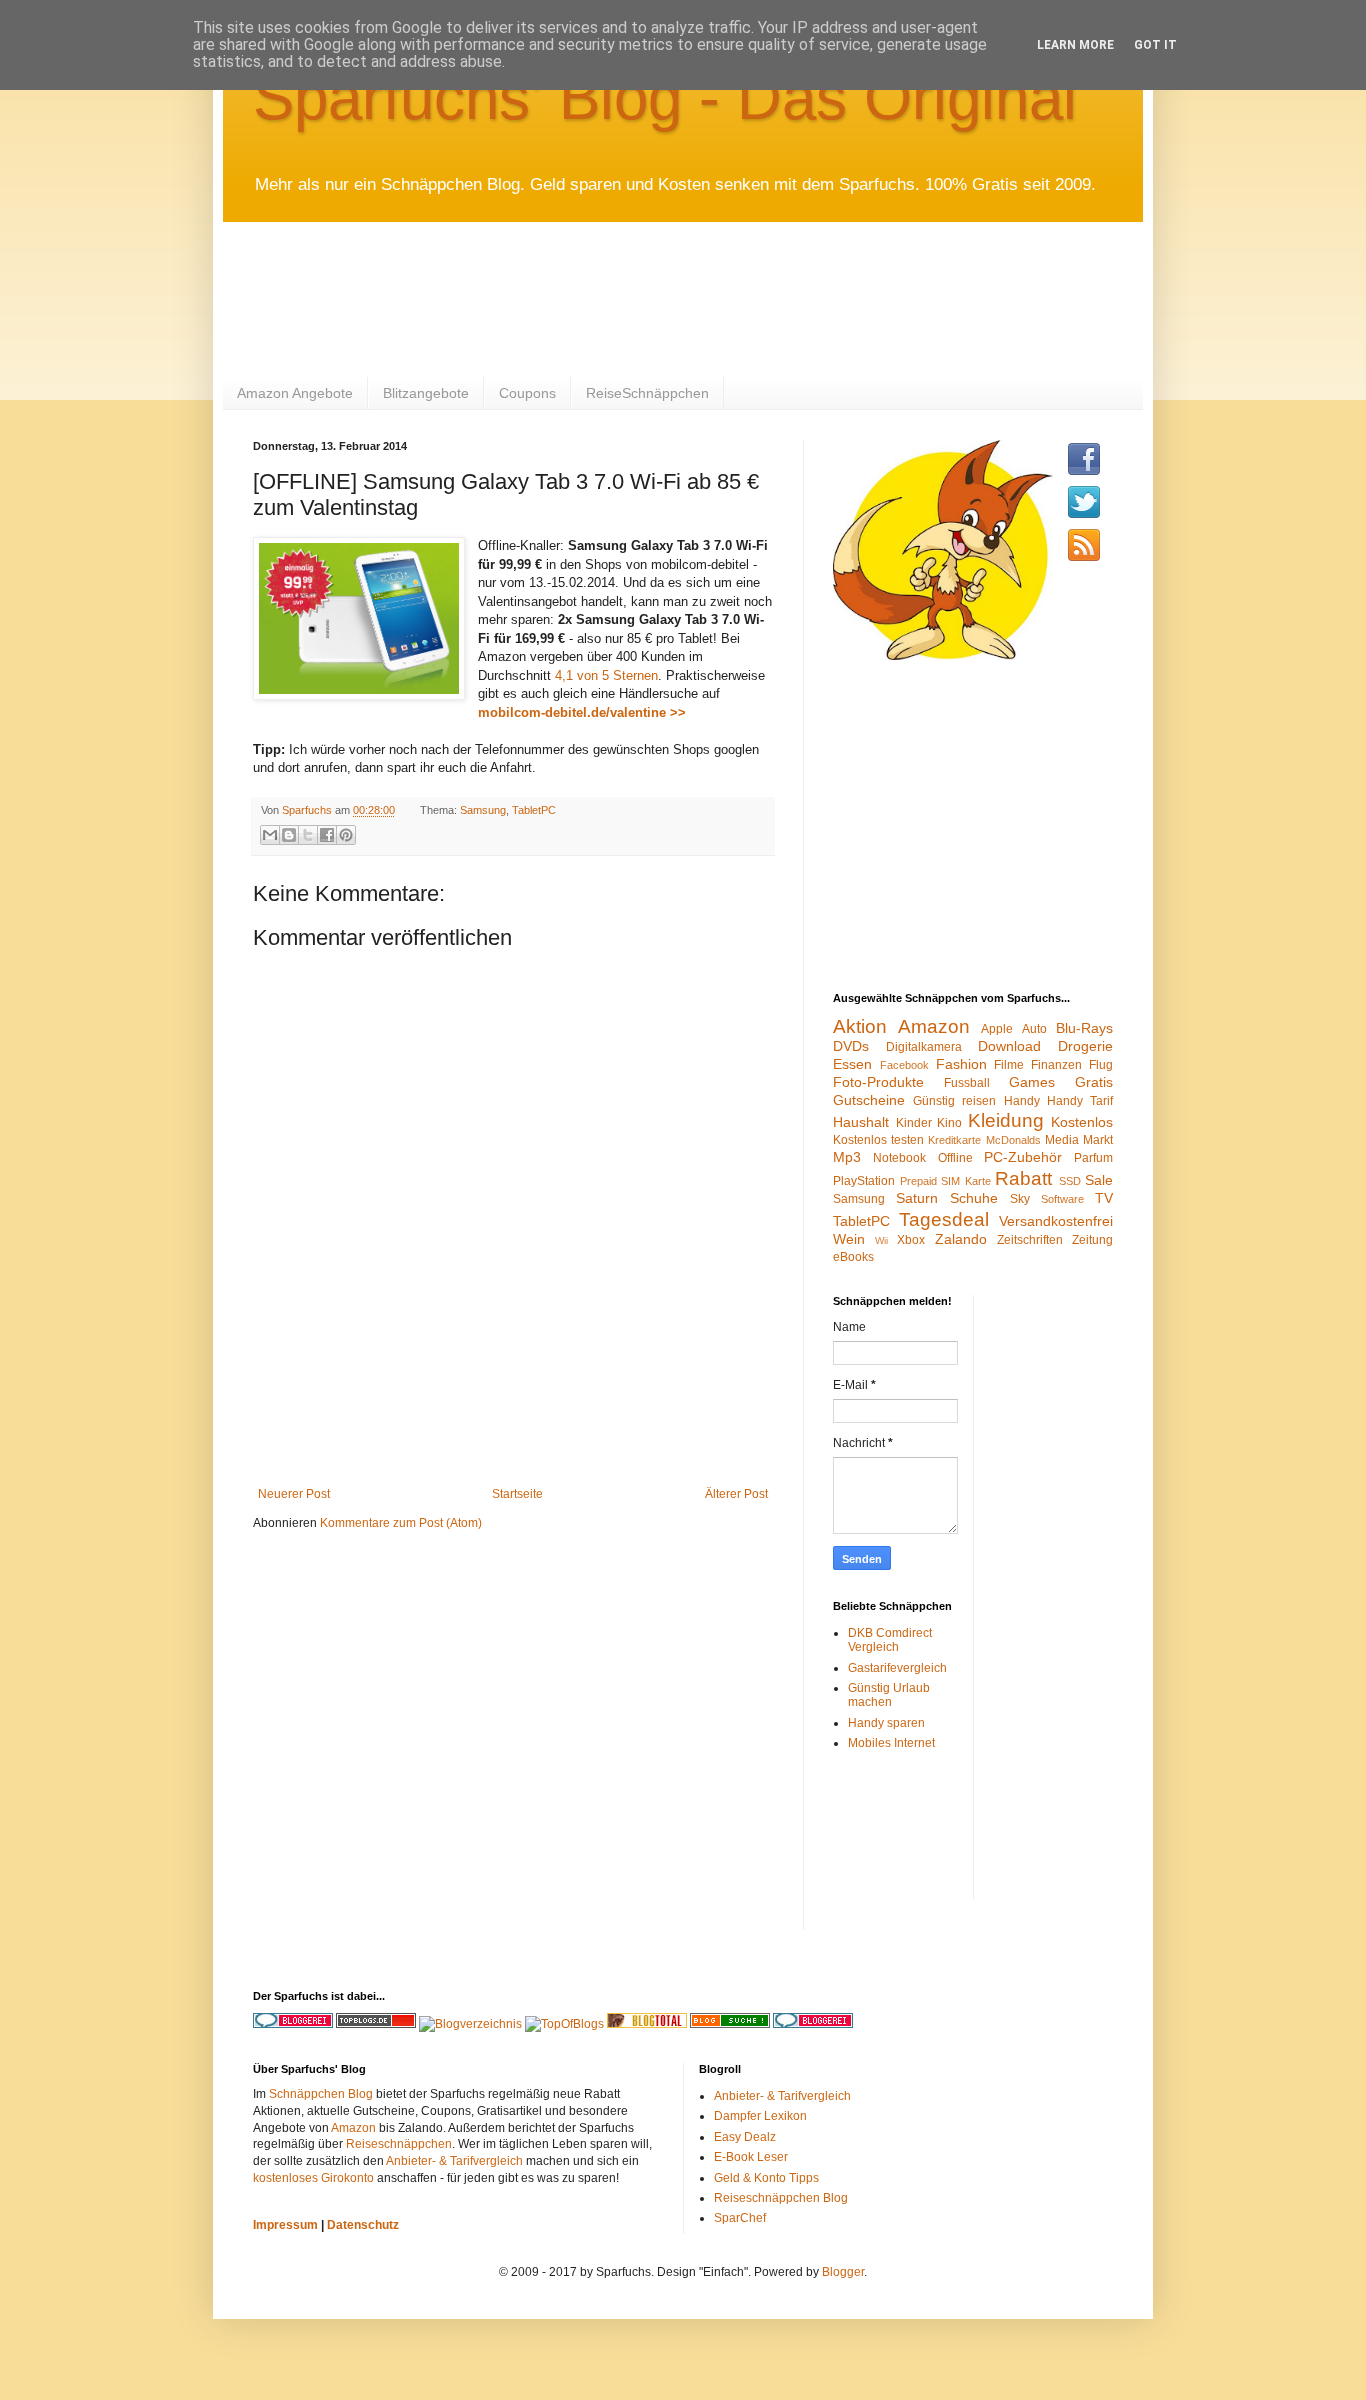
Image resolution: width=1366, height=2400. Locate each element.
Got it (1155, 45)
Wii (881, 1240)
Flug (1101, 1065)
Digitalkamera (924, 1047)
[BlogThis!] (289, 835)
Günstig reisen (954, 1101)
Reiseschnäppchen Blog (781, 2198)
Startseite (517, 1494)
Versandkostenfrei (1056, 1221)
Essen (852, 1064)
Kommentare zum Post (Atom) (401, 1523)
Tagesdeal (944, 1219)
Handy (1022, 1101)
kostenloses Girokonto (313, 2178)
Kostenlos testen (878, 1140)
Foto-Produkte (878, 1082)
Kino (949, 1123)
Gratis (1094, 1082)
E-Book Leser (751, 2157)
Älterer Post (736, 1494)
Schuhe (974, 1198)
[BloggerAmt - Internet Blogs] (470, 2024)
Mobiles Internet (891, 1743)
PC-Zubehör (1023, 1157)
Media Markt (1079, 1140)
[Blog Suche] (730, 2024)
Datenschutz (363, 2225)
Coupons (527, 393)
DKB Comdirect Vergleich (890, 1640)
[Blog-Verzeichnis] (813, 2024)
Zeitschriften (1030, 1240)
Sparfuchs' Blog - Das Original (665, 97)
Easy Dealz (745, 2137)
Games (1032, 1082)
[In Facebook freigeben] (327, 835)
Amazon (934, 1026)
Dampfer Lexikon (760, 2116)
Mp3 (847, 1157)
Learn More (1075, 45)
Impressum (285, 2225)
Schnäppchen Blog (321, 2094)
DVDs (851, 1046)
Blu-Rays (1084, 1028)
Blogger (843, 2272)
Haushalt (861, 1122)
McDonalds (1013, 1140)
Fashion (961, 1064)
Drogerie (1085, 1046)
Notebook (899, 1158)
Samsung (483, 810)
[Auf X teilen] (308, 835)
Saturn (917, 1198)
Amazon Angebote (295, 393)
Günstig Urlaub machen (889, 1695)
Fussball (967, 1083)
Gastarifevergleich (897, 1668)
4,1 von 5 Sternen (606, 675)
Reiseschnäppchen (399, 2144)
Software (1062, 1199)
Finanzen (1056, 1065)
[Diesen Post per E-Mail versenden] (270, 835)
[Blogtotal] (647, 2024)
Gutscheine (869, 1100)
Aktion (860, 1026)
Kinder (914, 1123)
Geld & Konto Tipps (766, 2178)
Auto (1034, 1029)
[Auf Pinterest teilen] (346, 835)
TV (1104, 1198)
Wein (849, 1239)
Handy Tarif (1080, 1101)
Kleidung (1006, 1120)
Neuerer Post (294, 1494)
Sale (1099, 1180)
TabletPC (534, 810)
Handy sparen (886, 1723)
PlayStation (864, 1181)
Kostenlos (1082, 1122)
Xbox (911, 1240)
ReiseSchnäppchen (647, 393)
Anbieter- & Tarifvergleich (454, 2161)
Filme (1009, 1065)
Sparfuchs (308, 810)
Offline (955, 1158)
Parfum (1093, 1158)
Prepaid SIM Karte (945, 1181)
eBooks (853, 1257)
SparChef (740, 2218)
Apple (997, 1029)
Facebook (904, 1065)
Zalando (961, 1239)
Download (1009, 1046)
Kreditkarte (954, 1140)
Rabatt (1023, 1178)
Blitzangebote (426, 393)
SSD (1070, 1181)
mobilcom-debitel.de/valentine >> (582, 712)
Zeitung (1092, 1240)
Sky (1020, 1199)
